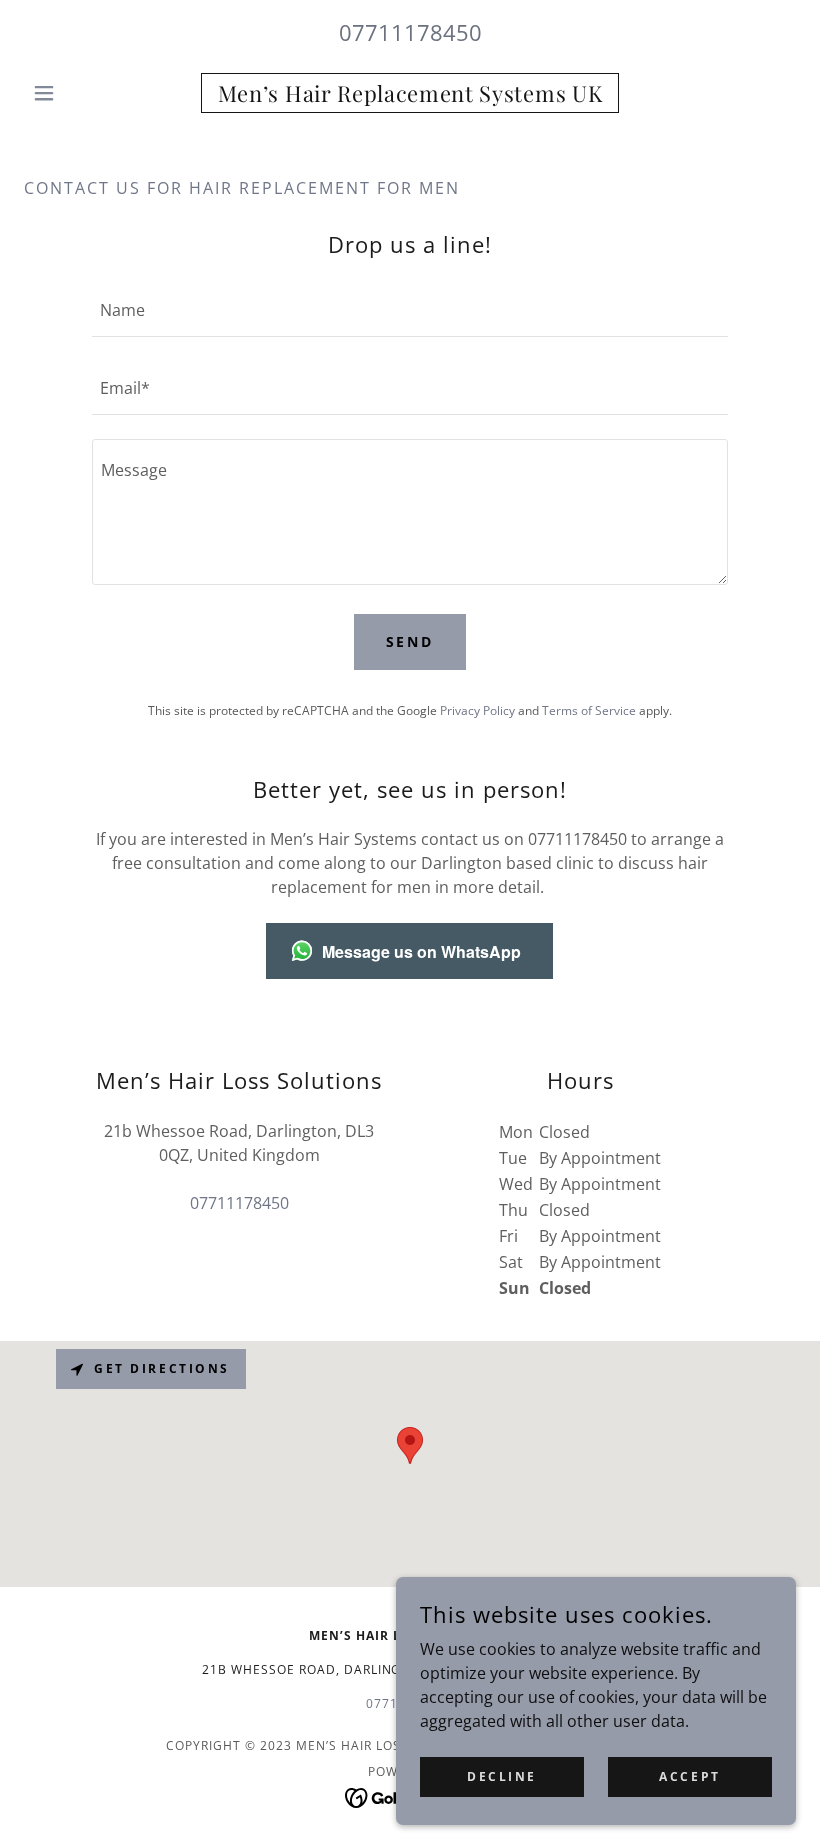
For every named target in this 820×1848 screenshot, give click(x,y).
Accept (689, 1776)
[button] (82, 93)
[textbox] (409, 310)
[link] (410, 96)
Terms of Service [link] (589, 710)
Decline (502, 1776)
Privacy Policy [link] (477, 710)
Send (410, 641)
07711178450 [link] (410, 32)
